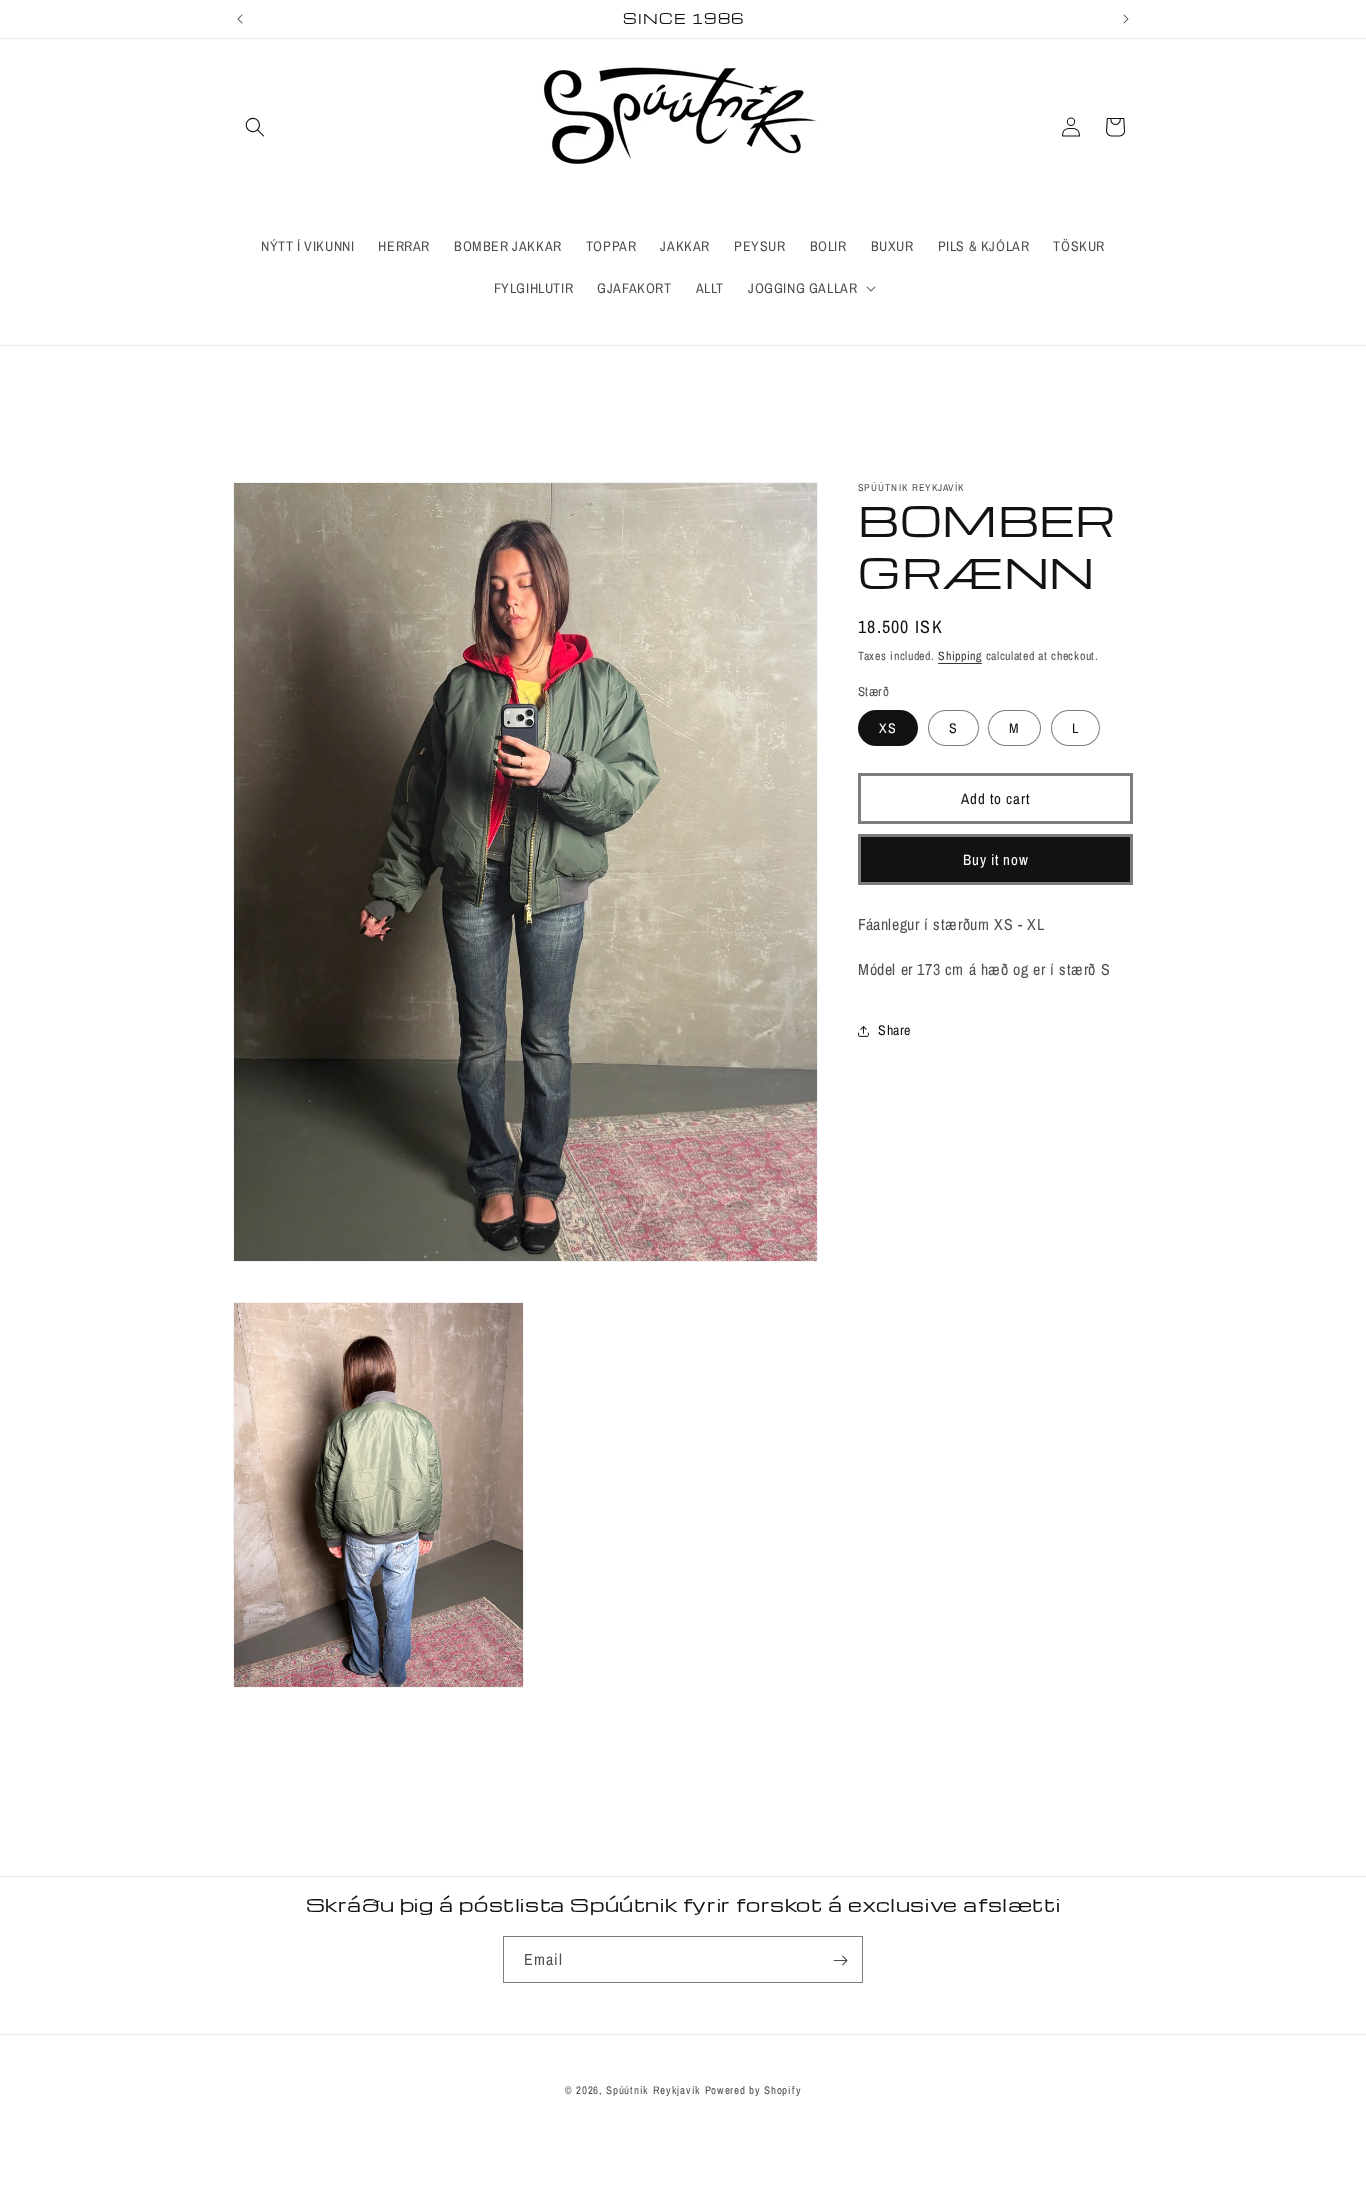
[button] (255, 127)
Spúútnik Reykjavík (655, 2090)
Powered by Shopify (753, 2090)
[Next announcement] (1126, 19)
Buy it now (996, 859)
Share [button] (894, 1030)
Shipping (960, 656)
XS (888, 728)
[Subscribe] (840, 1960)
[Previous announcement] (240, 19)
